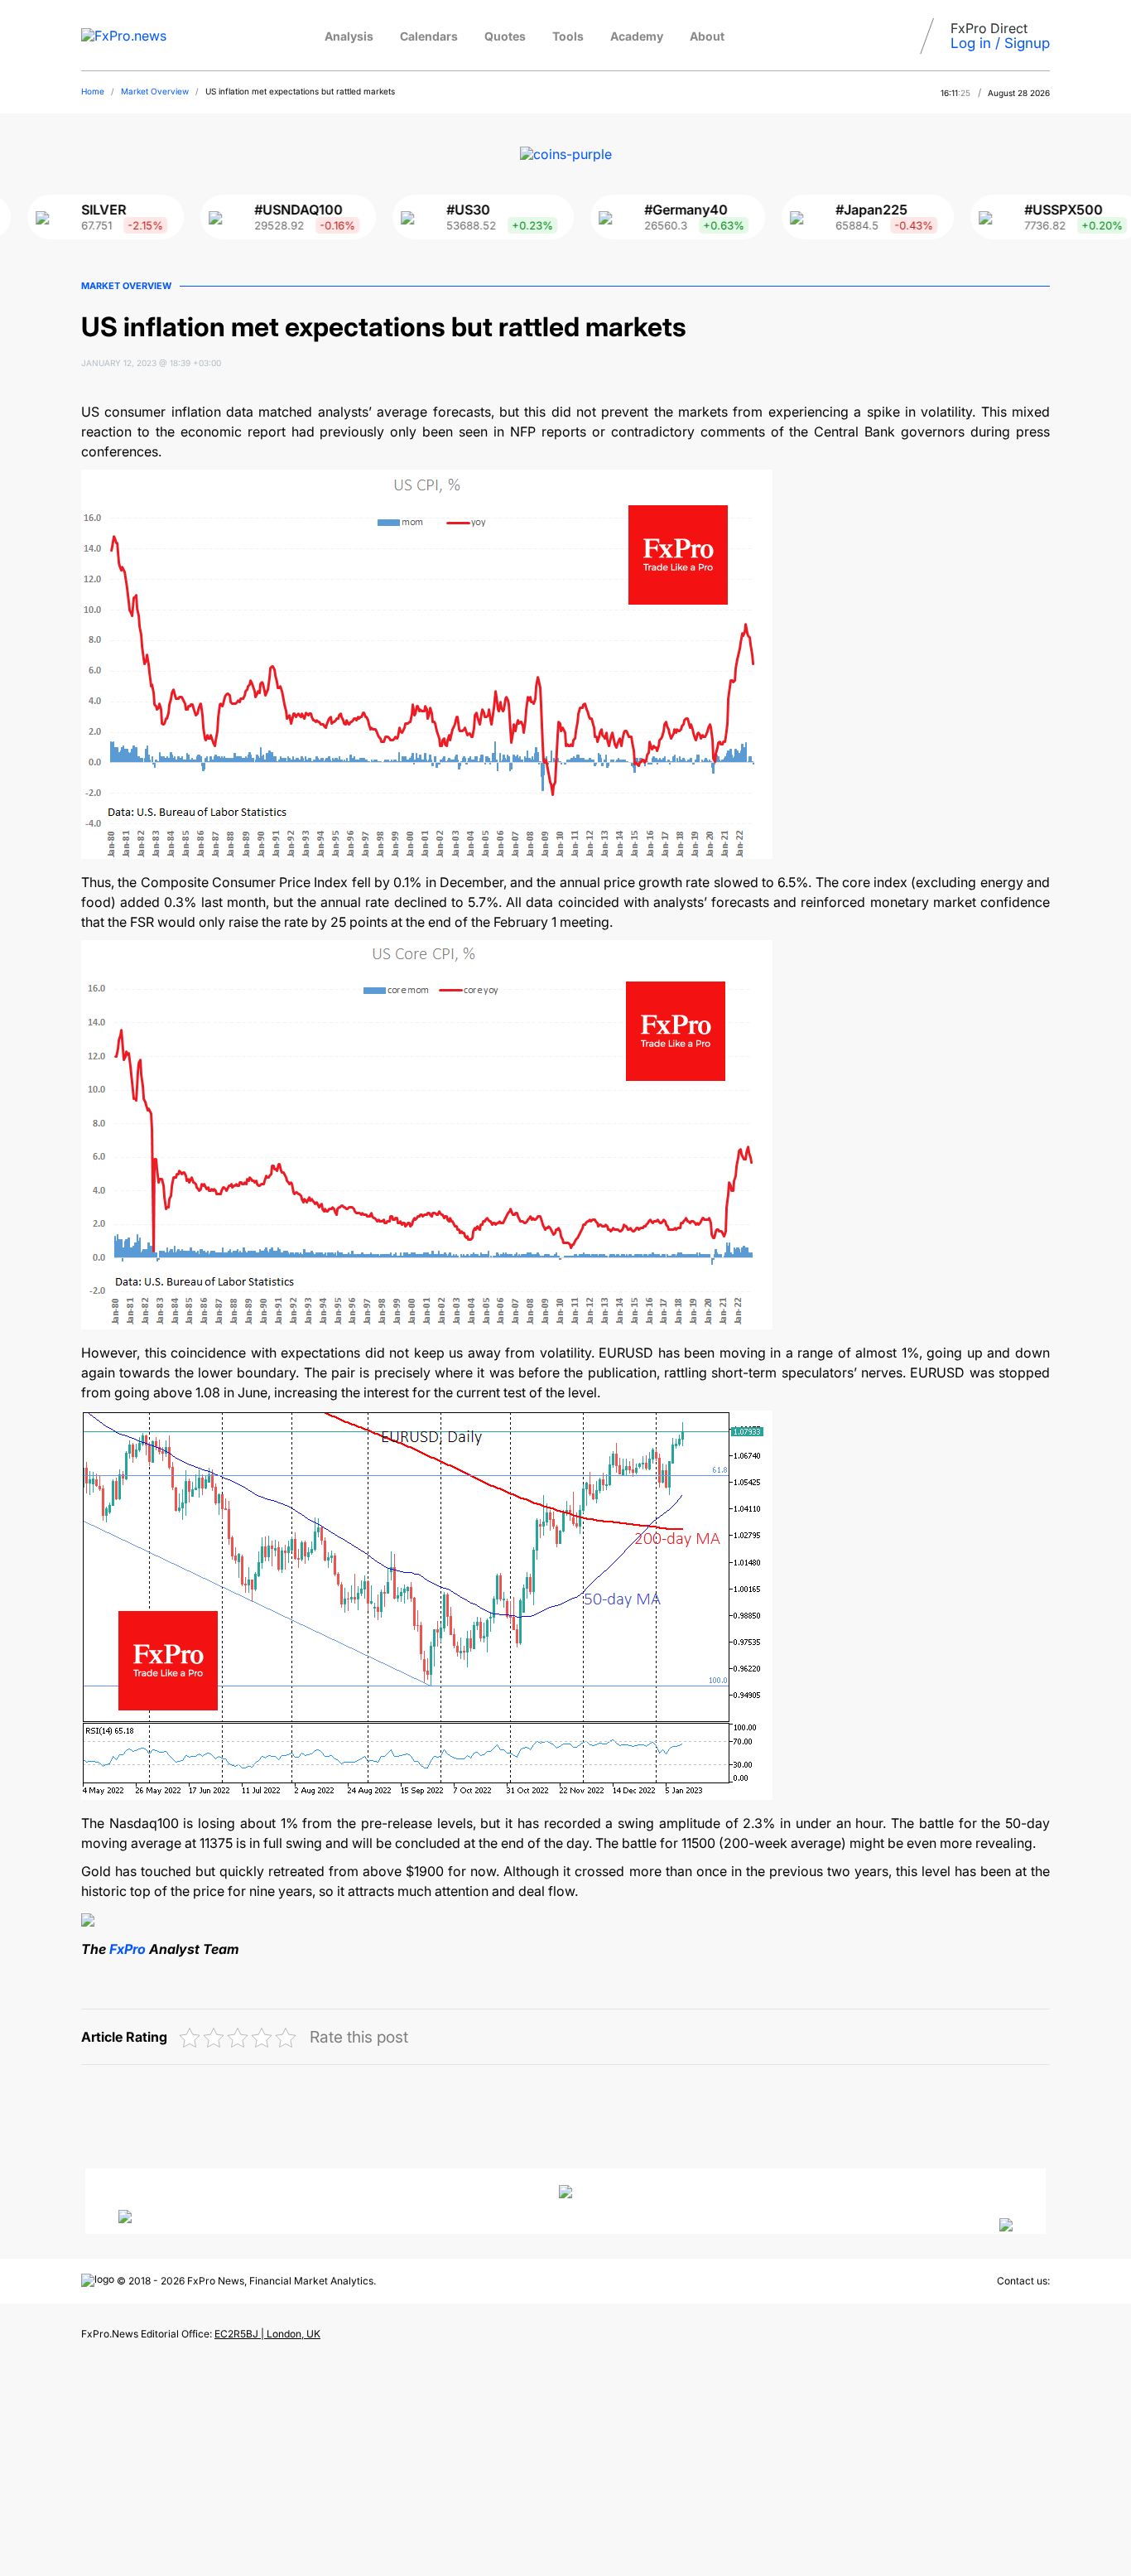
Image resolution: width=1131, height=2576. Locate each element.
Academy (637, 36)
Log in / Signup (1000, 43)
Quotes (505, 36)
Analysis (349, 36)
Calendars (429, 36)
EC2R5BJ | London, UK (267, 2334)
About (707, 36)
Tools (568, 36)
